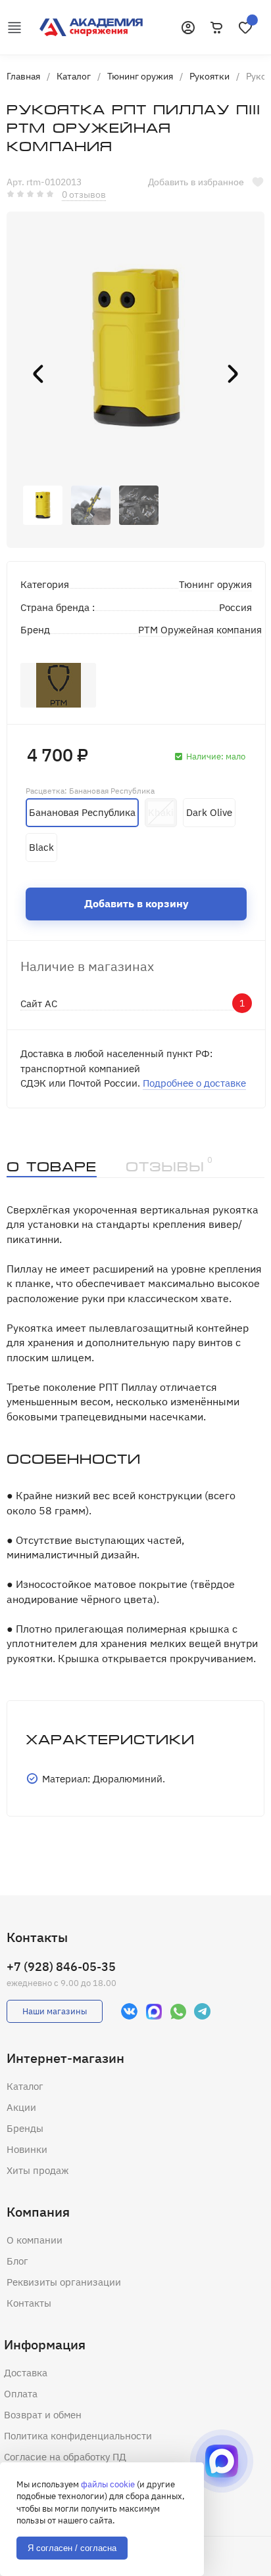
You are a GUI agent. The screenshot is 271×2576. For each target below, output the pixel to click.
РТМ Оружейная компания (200, 630)
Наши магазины (55, 2011)
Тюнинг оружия (215, 584)
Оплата (21, 2394)
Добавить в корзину (136, 903)
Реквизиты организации (64, 2282)
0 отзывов (84, 194)
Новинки (27, 2149)
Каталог (25, 2086)
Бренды (25, 2128)
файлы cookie (108, 2484)
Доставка (26, 2373)
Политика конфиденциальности (78, 2436)
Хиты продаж (38, 2170)
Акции (21, 2107)
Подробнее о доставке (194, 1083)
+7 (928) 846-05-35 (61, 1967)
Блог (17, 2261)
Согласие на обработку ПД (65, 2457)
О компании (35, 2240)
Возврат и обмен (43, 2415)
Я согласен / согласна (72, 2548)
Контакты (29, 2303)
